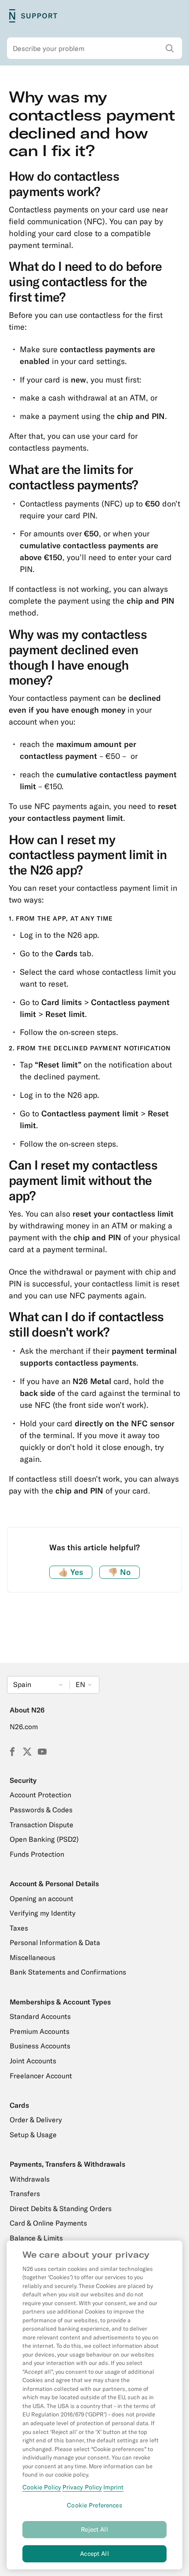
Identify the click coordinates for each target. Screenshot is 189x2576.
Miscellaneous (33, 1957)
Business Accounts (40, 2046)
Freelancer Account (41, 2076)
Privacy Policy (82, 2487)
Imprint (113, 2487)
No (119, 1572)
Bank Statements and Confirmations (68, 1972)
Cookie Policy (42, 2487)
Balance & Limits (36, 2238)
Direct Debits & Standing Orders (61, 2208)
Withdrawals (30, 2179)
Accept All (94, 2554)
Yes (71, 1572)
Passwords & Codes (41, 1810)
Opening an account (42, 1898)
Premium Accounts (40, 2031)
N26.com (24, 1727)
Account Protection (40, 1795)
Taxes (19, 1928)
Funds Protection (37, 1854)
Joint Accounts (33, 2061)
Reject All (94, 2529)
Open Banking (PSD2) (44, 1839)
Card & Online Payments (48, 2223)
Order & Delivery (36, 2120)
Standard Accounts (40, 2016)
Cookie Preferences (94, 2505)
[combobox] (94, 48)
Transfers (25, 2193)
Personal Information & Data (55, 1942)
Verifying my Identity (43, 1913)
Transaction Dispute (42, 1825)
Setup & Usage (33, 2135)
